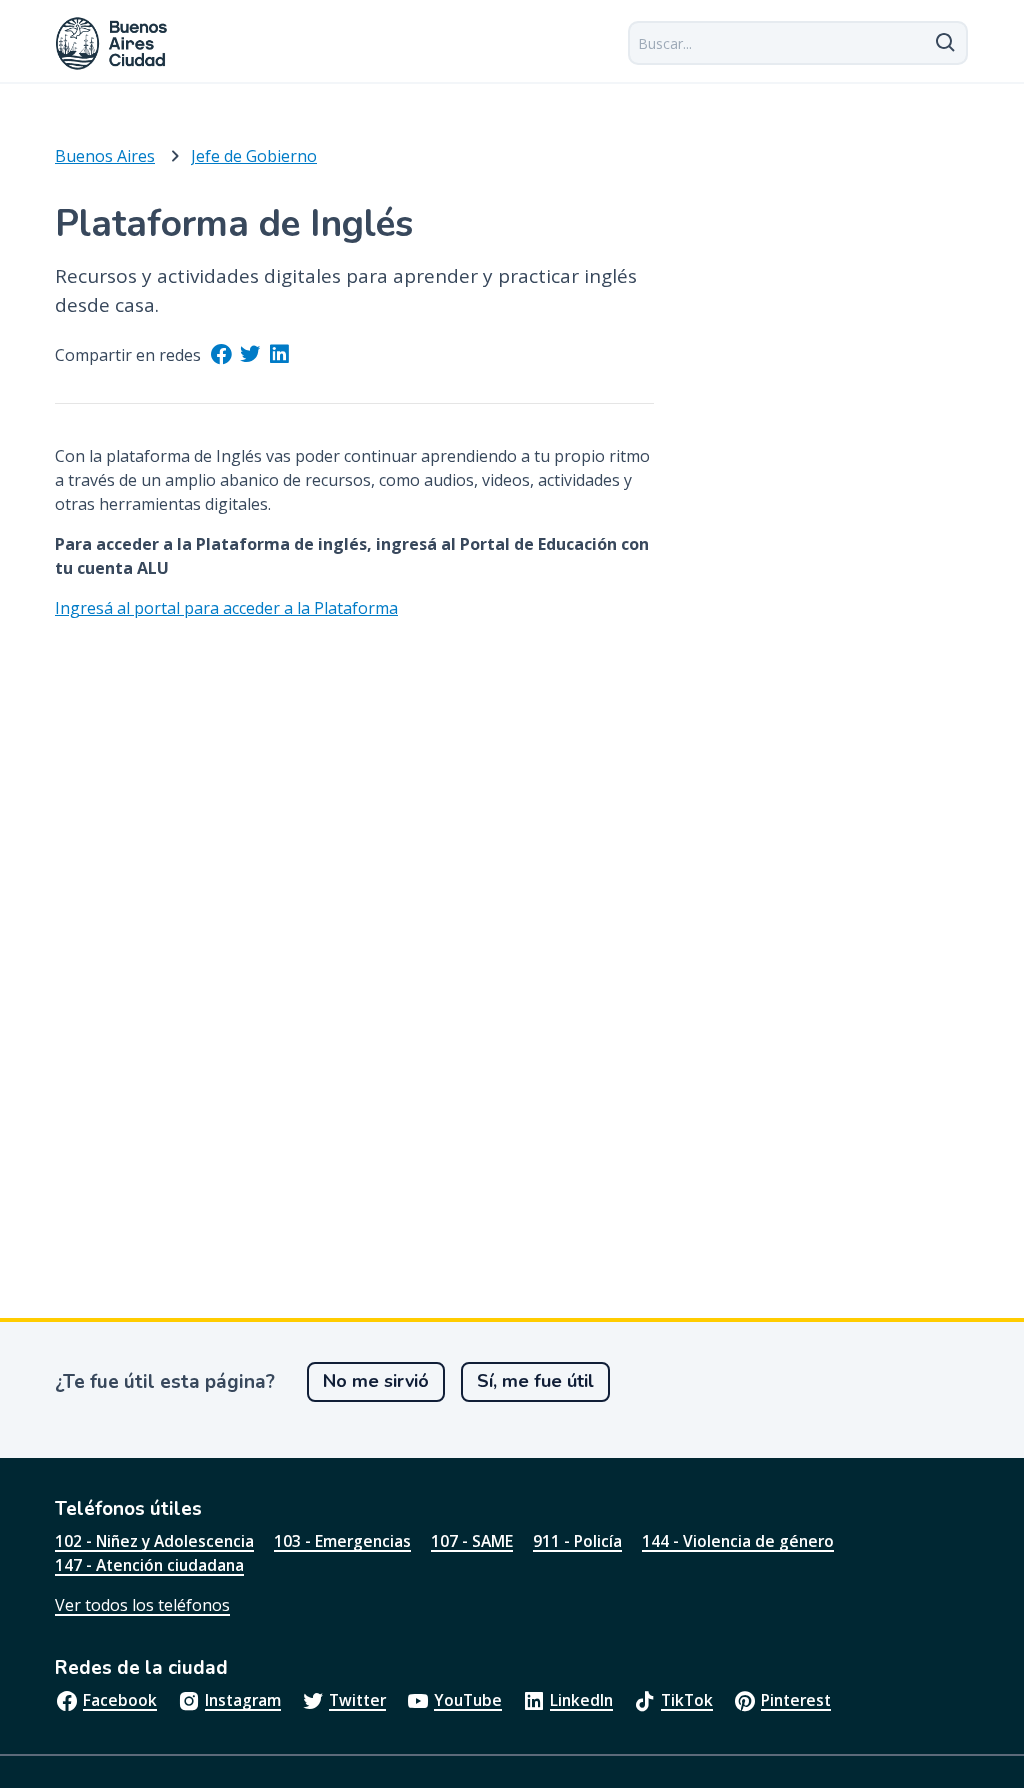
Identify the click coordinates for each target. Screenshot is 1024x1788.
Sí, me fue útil (535, 1381)
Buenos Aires (105, 156)
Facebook (120, 1700)
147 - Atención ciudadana (149, 1565)
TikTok (687, 1700)
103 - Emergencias (342, 1541)
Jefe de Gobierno (254, 156)
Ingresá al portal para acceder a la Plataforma (226, 608)
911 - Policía (577, 1541)
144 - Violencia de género (738, 1541)
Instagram (243, 1700)
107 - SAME (472, 1541)
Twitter (357, 1700)
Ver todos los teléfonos (142, 1605)
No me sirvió (376, 1381)
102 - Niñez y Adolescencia (154, 1541)
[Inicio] (112, 43)
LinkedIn (581, 1700)
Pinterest (796, 1700)
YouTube (468, 1700)
